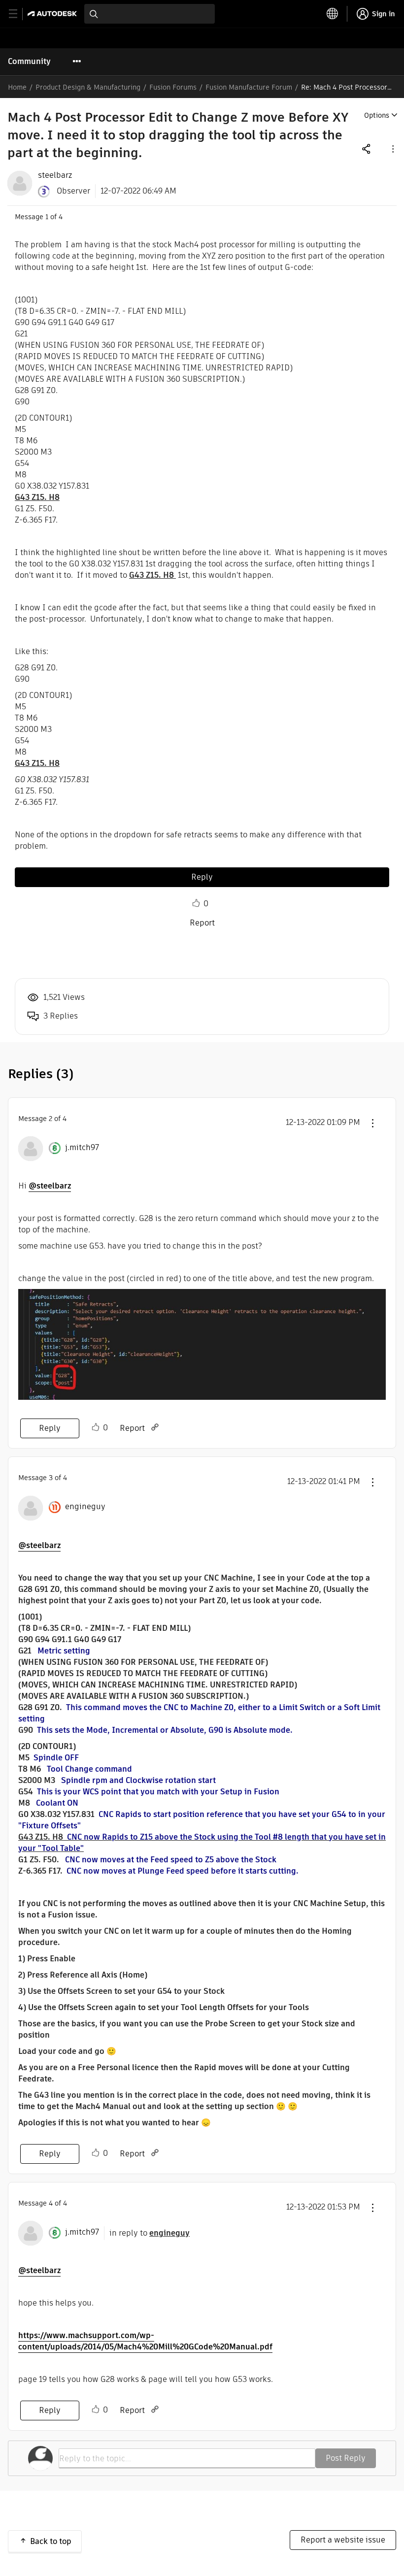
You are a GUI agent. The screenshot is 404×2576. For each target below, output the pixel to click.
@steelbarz (50, 1186)
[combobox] (150, 14)
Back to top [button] (51, 2541)
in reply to (150, 2233)
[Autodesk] (53, 14)
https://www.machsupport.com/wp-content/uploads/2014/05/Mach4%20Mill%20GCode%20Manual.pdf (145, 2341)
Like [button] (196, 903)
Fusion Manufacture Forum (249, 87)
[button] (392, 149)
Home (17, 87)
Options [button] (377, 115)
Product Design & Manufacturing (88, 87)
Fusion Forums (173, 87)
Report (202, 923)
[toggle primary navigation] (18, 14)
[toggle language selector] (333, 14)
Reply (202, 877)
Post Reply (346, 2458)
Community (29, 61)
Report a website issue (343, 2540)
